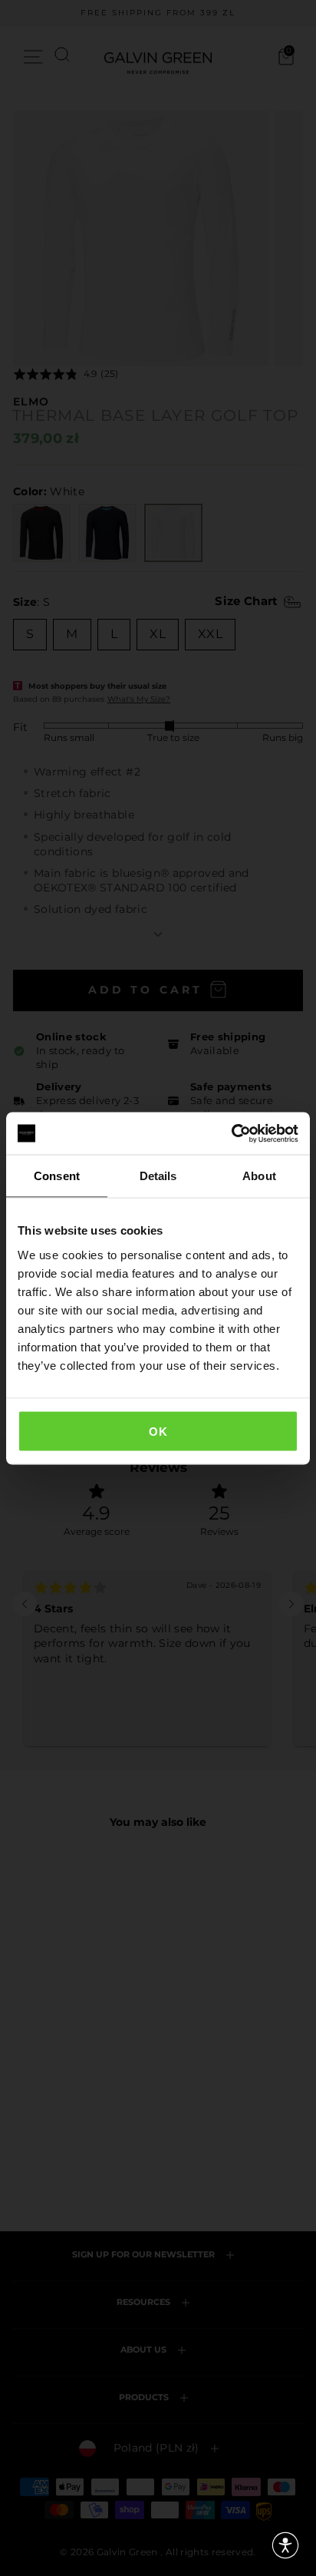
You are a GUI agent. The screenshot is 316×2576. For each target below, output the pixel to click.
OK (158, 1431)
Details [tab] (158, 1176)
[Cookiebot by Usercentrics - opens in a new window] (231, 1133)
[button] (285, 2545)
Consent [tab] (57, 1176)
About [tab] (259, 1176)
